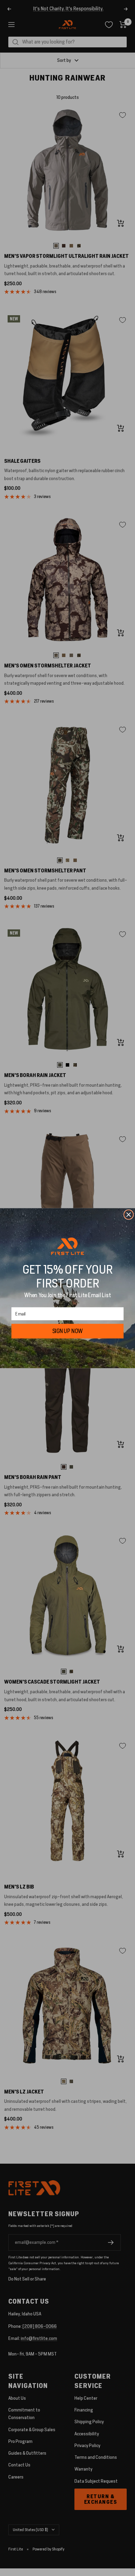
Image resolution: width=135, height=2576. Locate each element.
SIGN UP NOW (68, 1331)
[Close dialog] (128, 1214)
